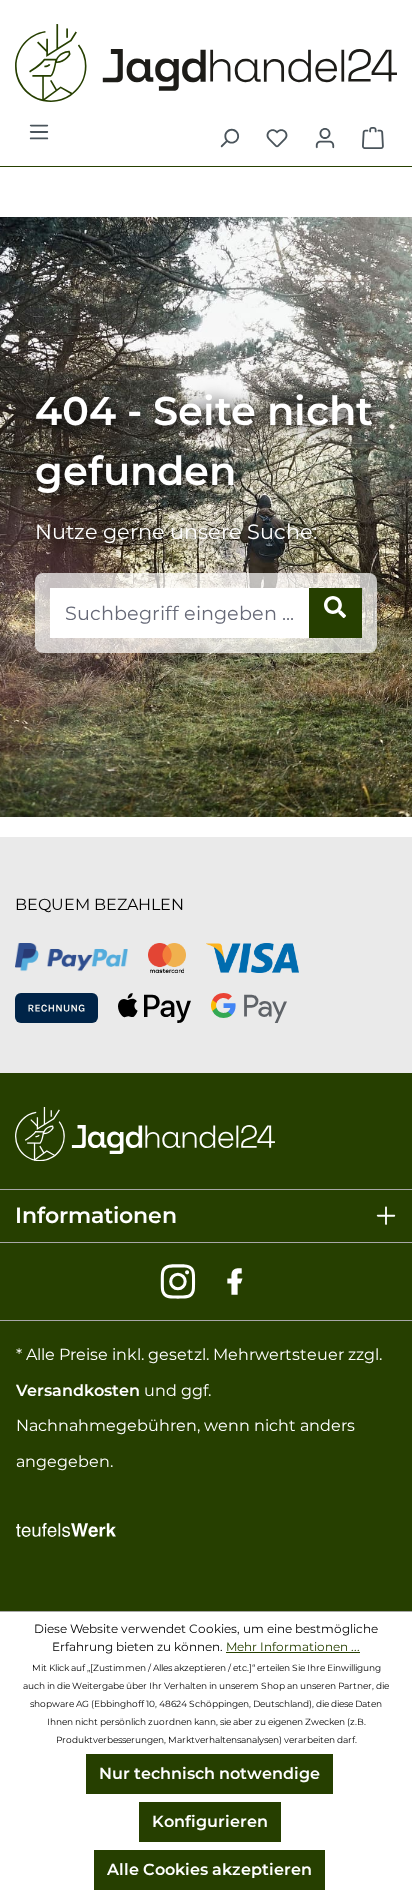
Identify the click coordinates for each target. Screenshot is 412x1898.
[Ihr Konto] (325, 138)
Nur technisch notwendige (209, 1773)
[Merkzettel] (277, 138)
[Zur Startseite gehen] (206, 63)
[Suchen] (229, 138)
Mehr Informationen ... (293, 1646)
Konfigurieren (210, 1821)
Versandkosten (78, 1390)
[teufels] (66, 1527)
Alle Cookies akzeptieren (209, 1869)
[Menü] (39, 138)
